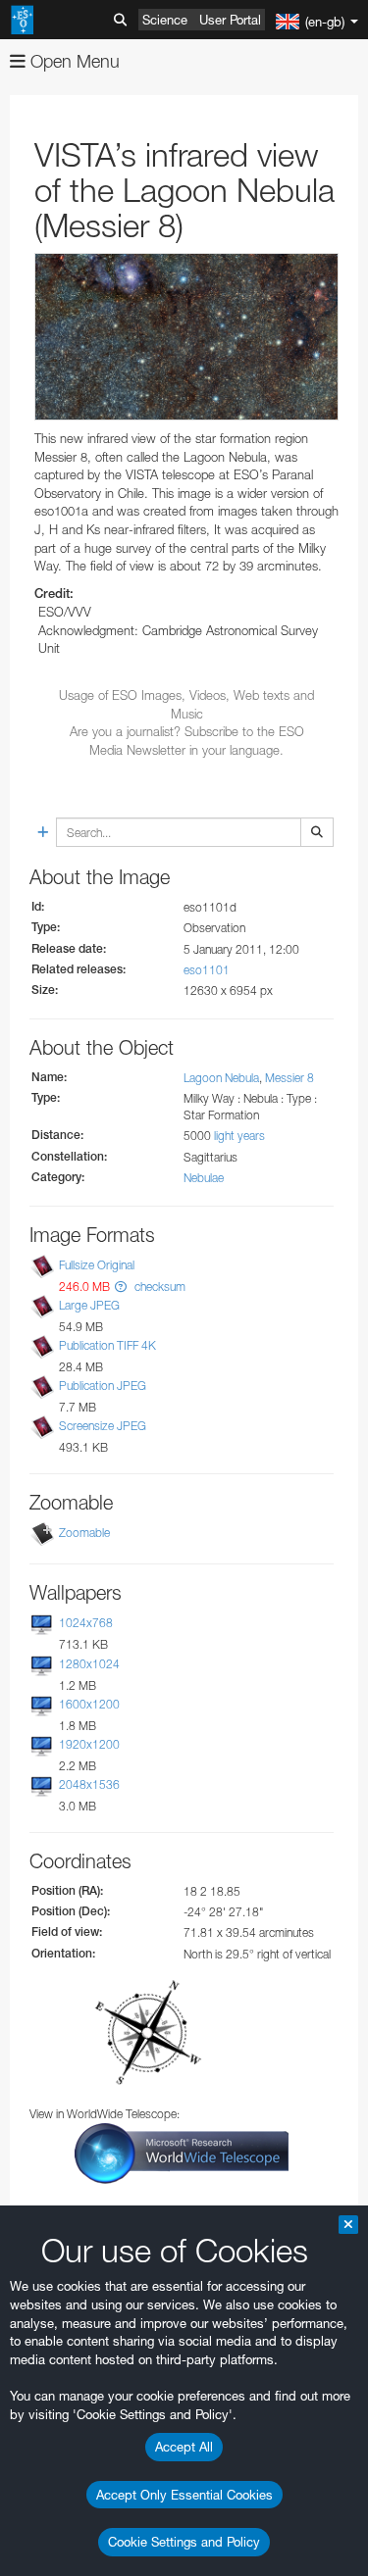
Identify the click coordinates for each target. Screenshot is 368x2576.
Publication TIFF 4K (107, 1345)
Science (165, 20)
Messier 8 (289, 1078)
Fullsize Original (97, 1265)
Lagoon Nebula (221, 1078)
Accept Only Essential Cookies (184, 2495)
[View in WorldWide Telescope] (182, 2152)
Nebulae (204, 1178)
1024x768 (86, 1624)
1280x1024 (89, 1664)
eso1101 (207, 970)
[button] (121, 1287)
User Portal (230, 20)
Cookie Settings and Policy (184, 2542)
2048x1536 (89, 1784)
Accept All (184, 2447)
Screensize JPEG (103, 1426)
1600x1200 (89, 1704)
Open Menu (73, 61)
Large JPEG (89, 1305)
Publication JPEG (103, 1386)
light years (239, 1136)
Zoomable (84, 1534)
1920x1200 (89, 1744)
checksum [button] (158, 1287)
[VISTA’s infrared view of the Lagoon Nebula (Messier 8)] (186, 337)
